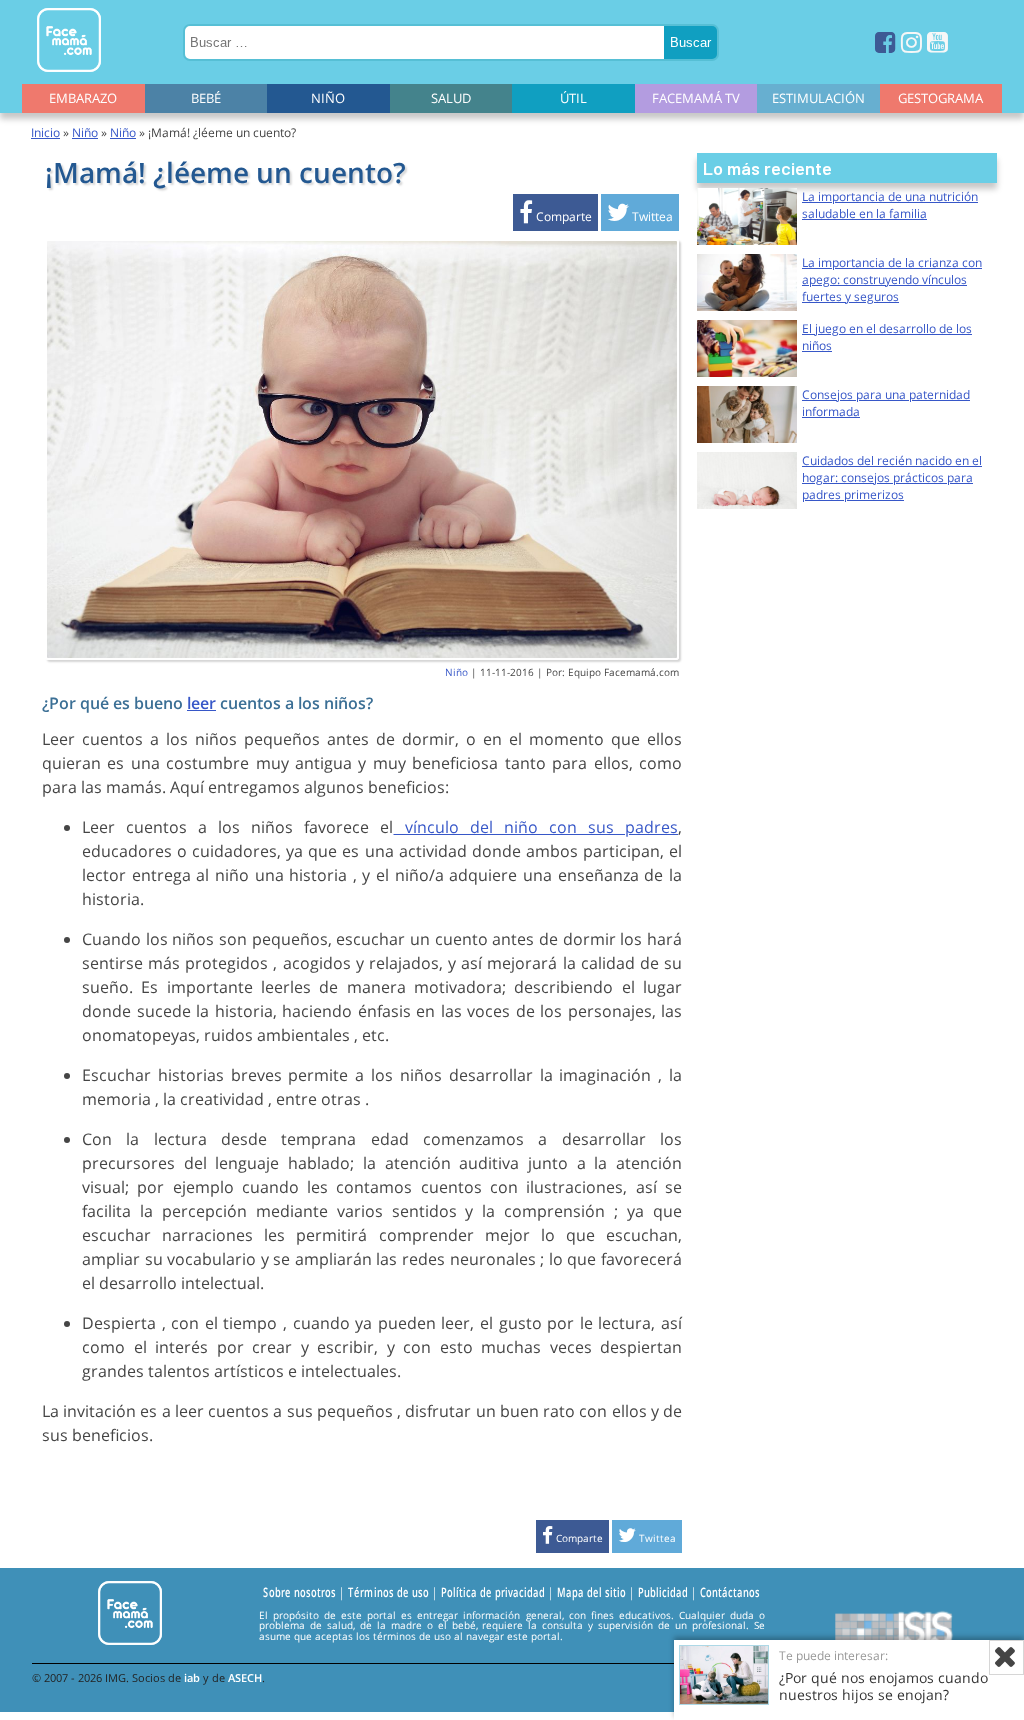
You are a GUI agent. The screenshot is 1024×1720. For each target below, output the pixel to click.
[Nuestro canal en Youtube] (937, 41)
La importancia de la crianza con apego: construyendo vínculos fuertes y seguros (892, 279)
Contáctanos (730, 1592)
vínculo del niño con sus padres (536, 827)
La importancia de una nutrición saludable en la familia (890, 205)
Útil (573, 98)
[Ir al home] (69, 75)
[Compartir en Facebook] (555, 216)
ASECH (245, 1677)
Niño (328, 98)
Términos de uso (388, 1592)
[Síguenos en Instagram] (911, 41)
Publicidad (663, 1592)
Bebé (206, 98)
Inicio (45, 132)
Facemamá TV (696, 98)
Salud (451, 98)
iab (192, 1677)
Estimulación (818, 98)
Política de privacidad (493, 1592)
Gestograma (940, 98)
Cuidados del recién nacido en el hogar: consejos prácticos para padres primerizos (892, 477)
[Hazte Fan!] (885, 41)
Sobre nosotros (299, 1592)
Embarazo (83, 98)
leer (201, 703)
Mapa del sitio (591, 1592)
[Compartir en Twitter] (640, 216)
